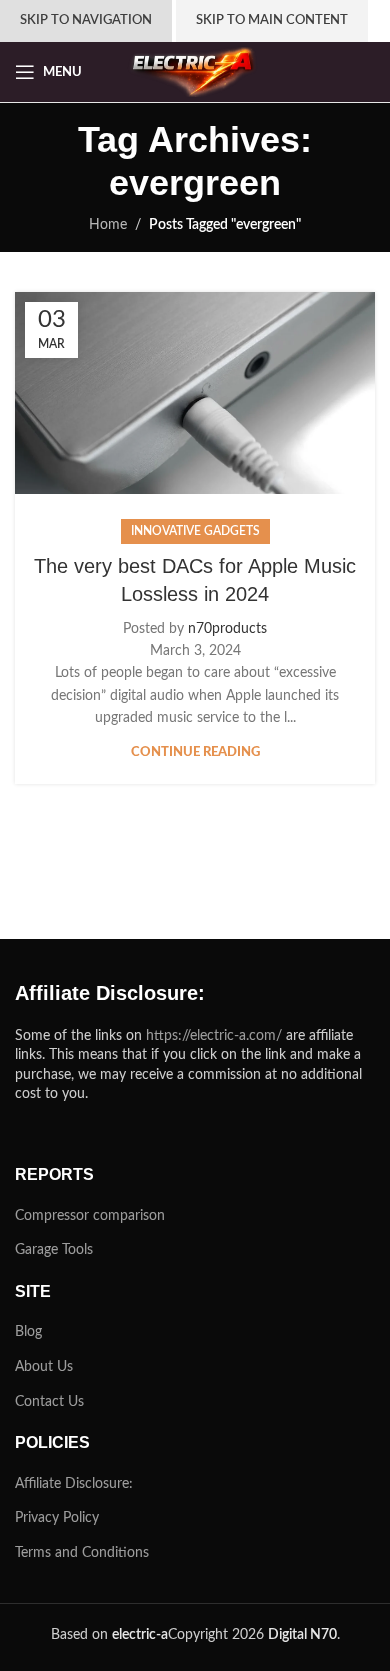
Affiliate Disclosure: (74, 1484)
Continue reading (195, 752)
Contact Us (49, 1402)
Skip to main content (272, 20)
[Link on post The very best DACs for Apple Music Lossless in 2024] (195, 393)
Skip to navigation (86, 20)
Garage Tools (54, 1250)
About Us (44, 1367)
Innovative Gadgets (195, 531)
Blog (28, 1332)
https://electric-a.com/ (214, 1036)
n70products (227, 629)
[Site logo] (195, 72)
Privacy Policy (57, 1518)
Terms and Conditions (82, 1553)
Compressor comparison (90, 1216)
